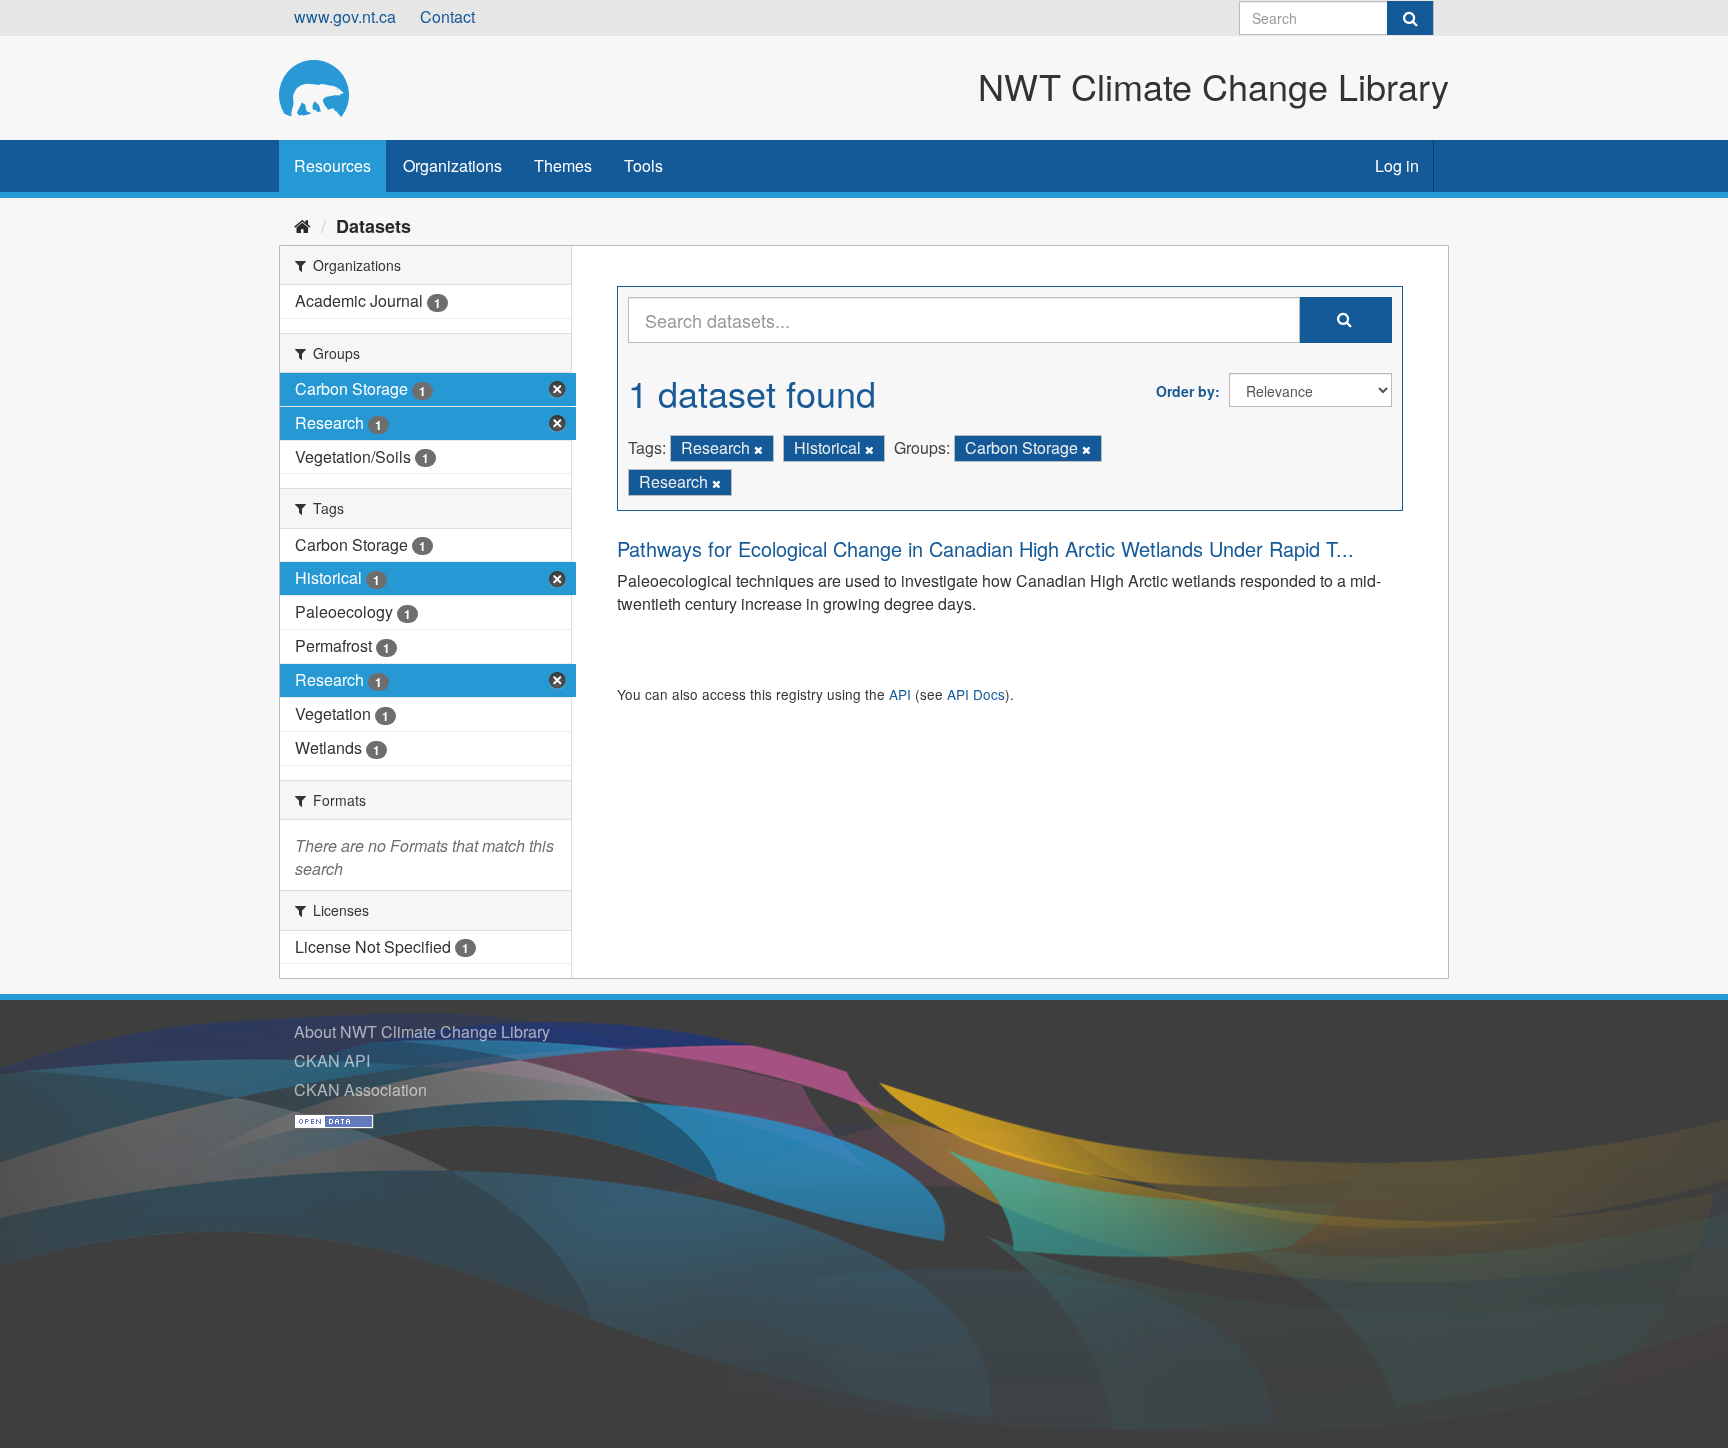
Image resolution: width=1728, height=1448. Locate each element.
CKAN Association (360, 1089)
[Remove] (758, 449)
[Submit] (1410, 18)
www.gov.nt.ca (345, 16)
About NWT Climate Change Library (422, 1031)
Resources (332, 165)
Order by (1185, 391)
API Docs (976, 694)
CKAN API (332, 1060)
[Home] (302, 225)
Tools (643, 165)
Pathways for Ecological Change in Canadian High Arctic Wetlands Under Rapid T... (985, 548)
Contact (447, 16)
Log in (1397, 165)
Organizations (452, 165)
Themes (563, 165)
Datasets (373, 226)
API (900, 694)
